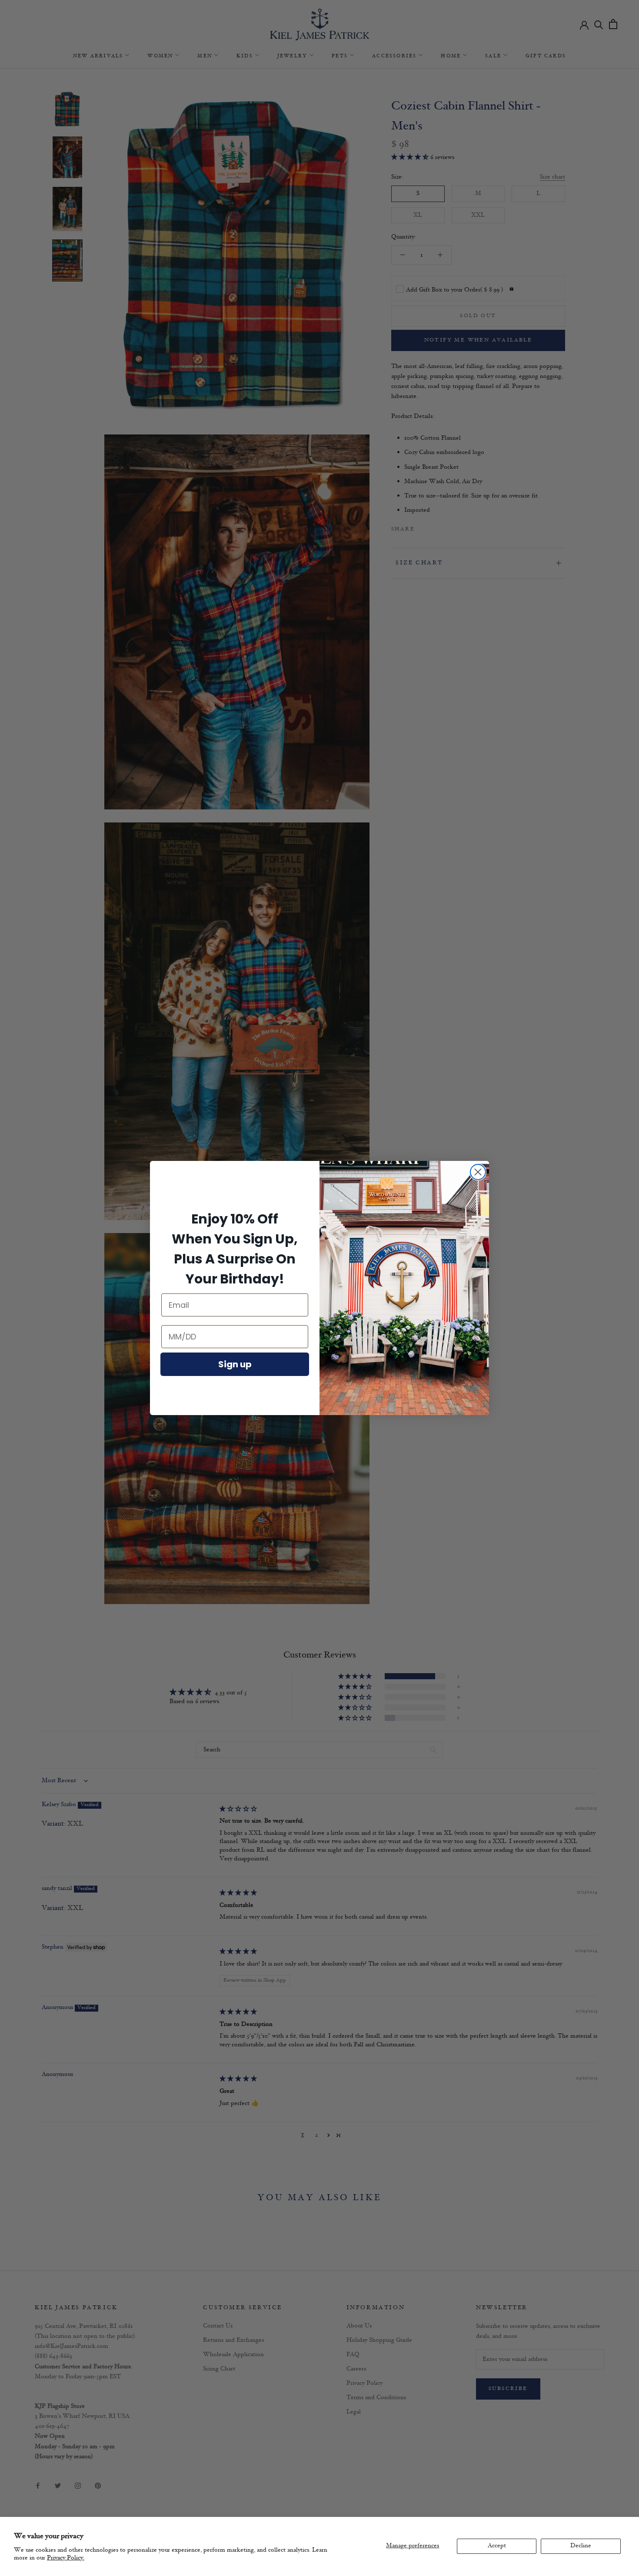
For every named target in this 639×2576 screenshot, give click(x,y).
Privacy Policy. (66, 2558)
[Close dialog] (478, 1172)
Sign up (235, 1364)
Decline (581, 2546)
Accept (497, 2546)
